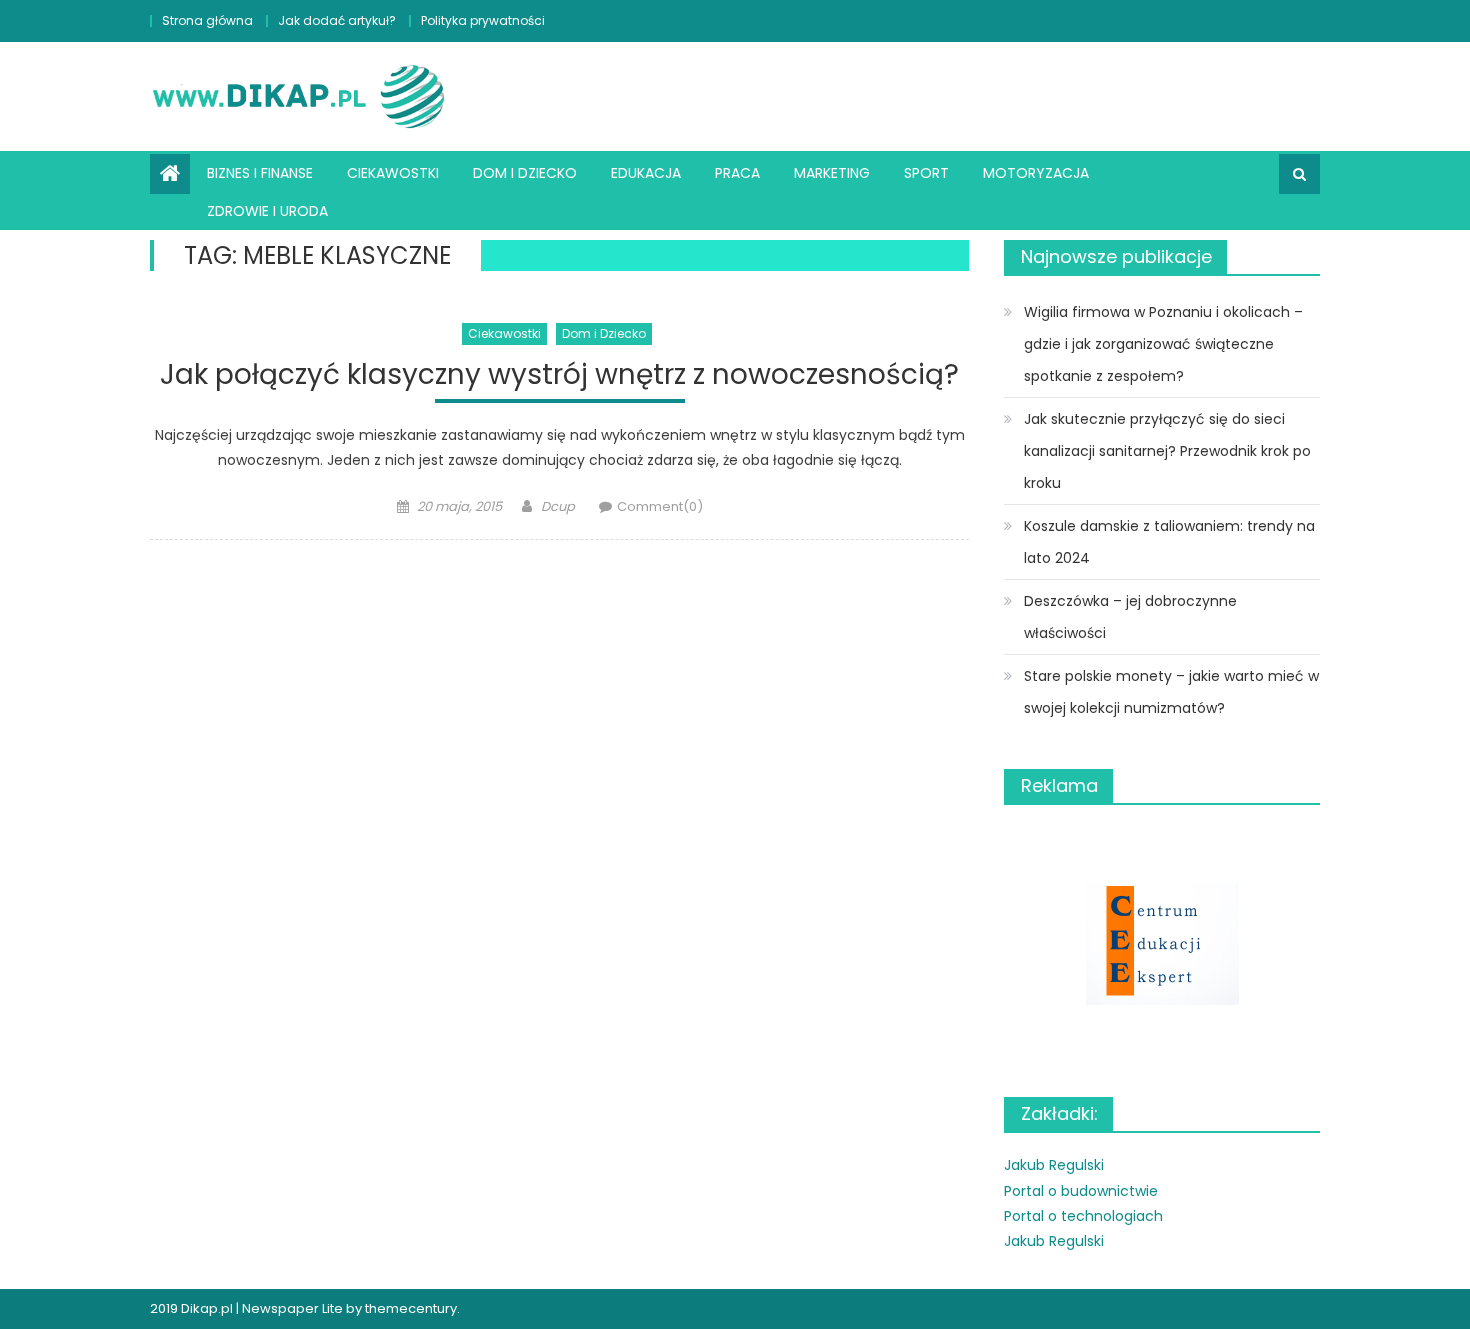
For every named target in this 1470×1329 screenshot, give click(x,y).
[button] (1162, 943)
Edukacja (646, 173)
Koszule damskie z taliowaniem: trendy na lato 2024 (1169, 542)
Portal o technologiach (1083, 1216)
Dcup (558, 506)
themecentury (411, 1308)
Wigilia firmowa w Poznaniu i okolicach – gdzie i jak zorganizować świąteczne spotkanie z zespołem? (1163, 344)
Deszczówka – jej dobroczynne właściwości (1130, 617)
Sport (926, 173)
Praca (737, 173)
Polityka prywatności (483, 20)
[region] (1162, 943)
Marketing (832, 173)
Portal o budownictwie (1081, 1191)
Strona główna (207, 20)
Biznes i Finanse (260, 173)
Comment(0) (660, 506)
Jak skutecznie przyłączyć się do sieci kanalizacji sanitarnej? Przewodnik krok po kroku (1167, 451)
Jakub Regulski (1054, 1165)
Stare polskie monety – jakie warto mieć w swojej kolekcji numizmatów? (1171, 692)
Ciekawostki (393, 173)
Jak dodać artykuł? (337, 20)
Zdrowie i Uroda (267, 211)
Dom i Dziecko (525, 173)
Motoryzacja (1036, 173)
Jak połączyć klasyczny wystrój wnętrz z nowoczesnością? (559, 375)
